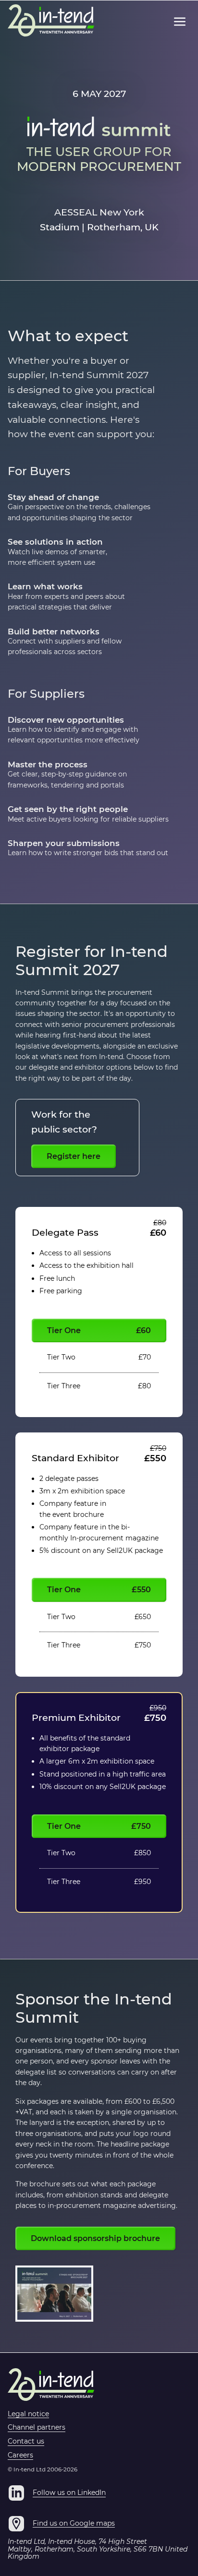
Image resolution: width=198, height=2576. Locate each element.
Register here (74, 1156)
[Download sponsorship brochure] (54, 2294)
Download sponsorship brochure (95, 2238)
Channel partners (37, 2428)
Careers (20, 2456)
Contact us (26, 2442)
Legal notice (28, 2414)
